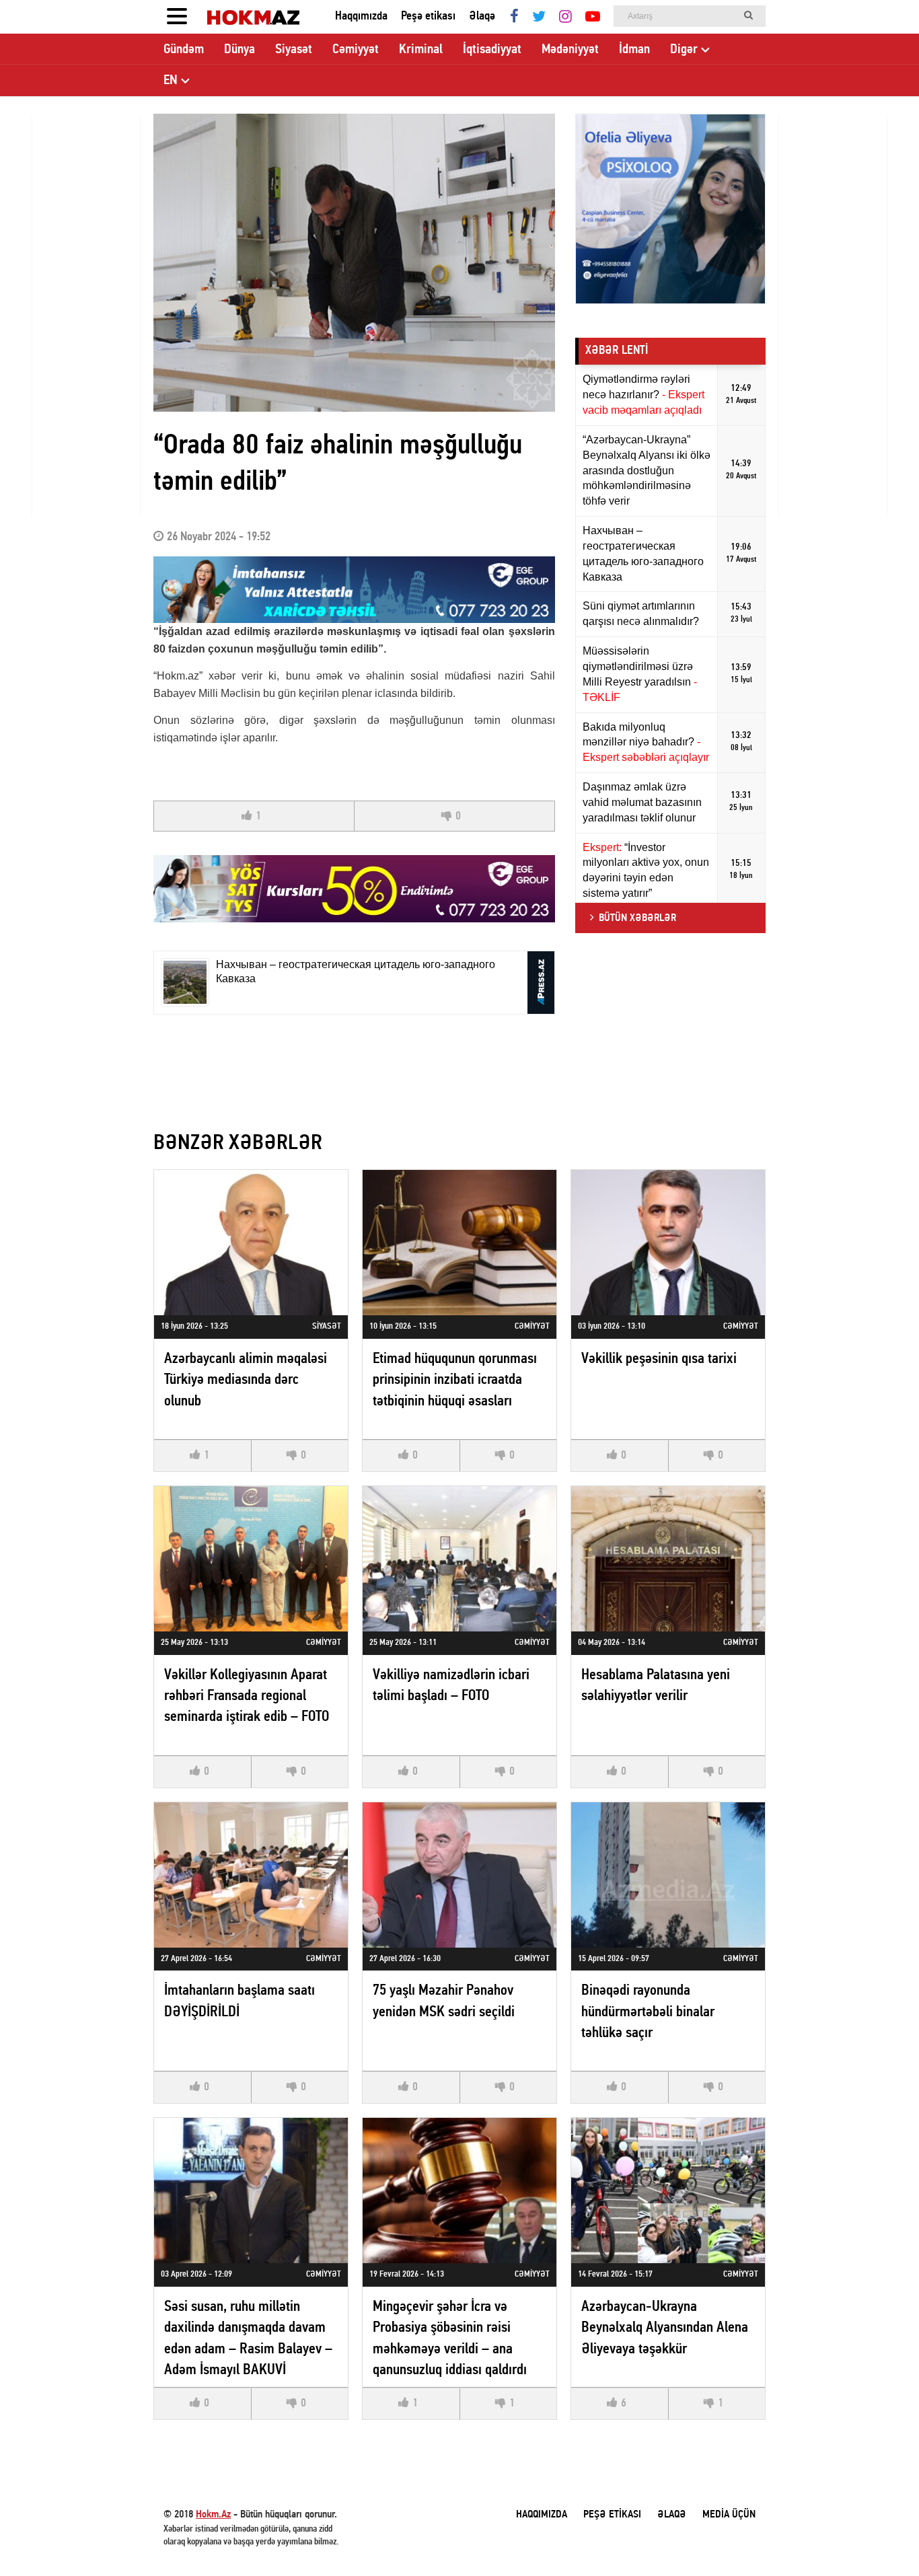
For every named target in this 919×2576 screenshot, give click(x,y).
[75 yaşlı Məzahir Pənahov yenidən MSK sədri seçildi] (459, 1875)
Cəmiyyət (356, 50)
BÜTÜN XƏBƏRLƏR (637, 918)
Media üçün (729, 2515)
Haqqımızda (361, 16)
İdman (634, 50)
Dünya (240, 50)
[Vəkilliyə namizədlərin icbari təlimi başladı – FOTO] (459, 1559)
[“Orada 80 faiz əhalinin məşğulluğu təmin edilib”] (354, 263)
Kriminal (421, 50)
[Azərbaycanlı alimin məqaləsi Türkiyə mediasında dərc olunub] (251, 1243)
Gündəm (184, 50)
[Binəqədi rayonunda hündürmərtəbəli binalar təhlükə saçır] (668, 1875)
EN (171, 81)
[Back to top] (881, 2538)
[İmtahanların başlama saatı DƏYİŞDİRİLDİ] (251, 1875)
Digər (684, 50)
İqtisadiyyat (492, 50)
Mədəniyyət (570, 50)
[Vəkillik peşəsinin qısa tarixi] (668, 1243)
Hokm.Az (213, 2515)
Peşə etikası (428, 16)
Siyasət (294, 50)
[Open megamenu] (177, 17)
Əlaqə (482, 16)
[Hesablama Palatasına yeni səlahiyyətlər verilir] (668, 1559)
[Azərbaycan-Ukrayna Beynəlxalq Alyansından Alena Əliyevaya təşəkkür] (668, 2191)
